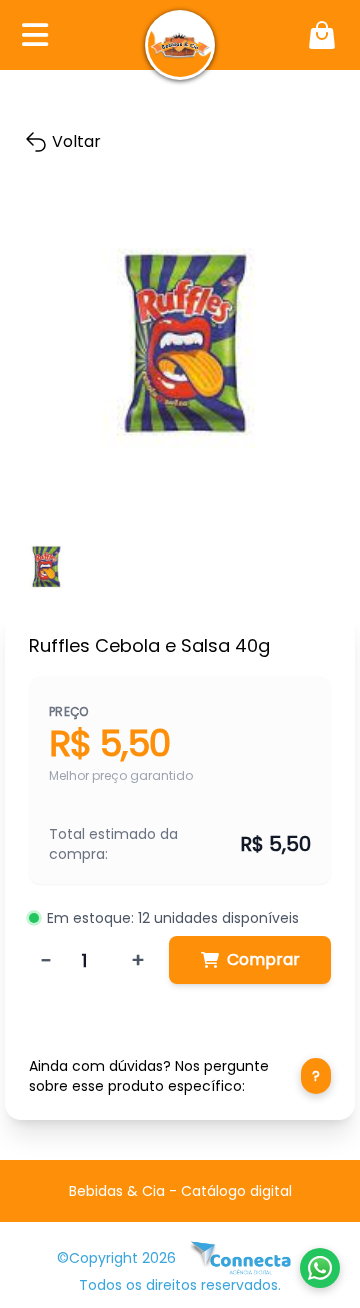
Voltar (76, 141)
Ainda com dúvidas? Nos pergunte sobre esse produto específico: (174, 1076)
